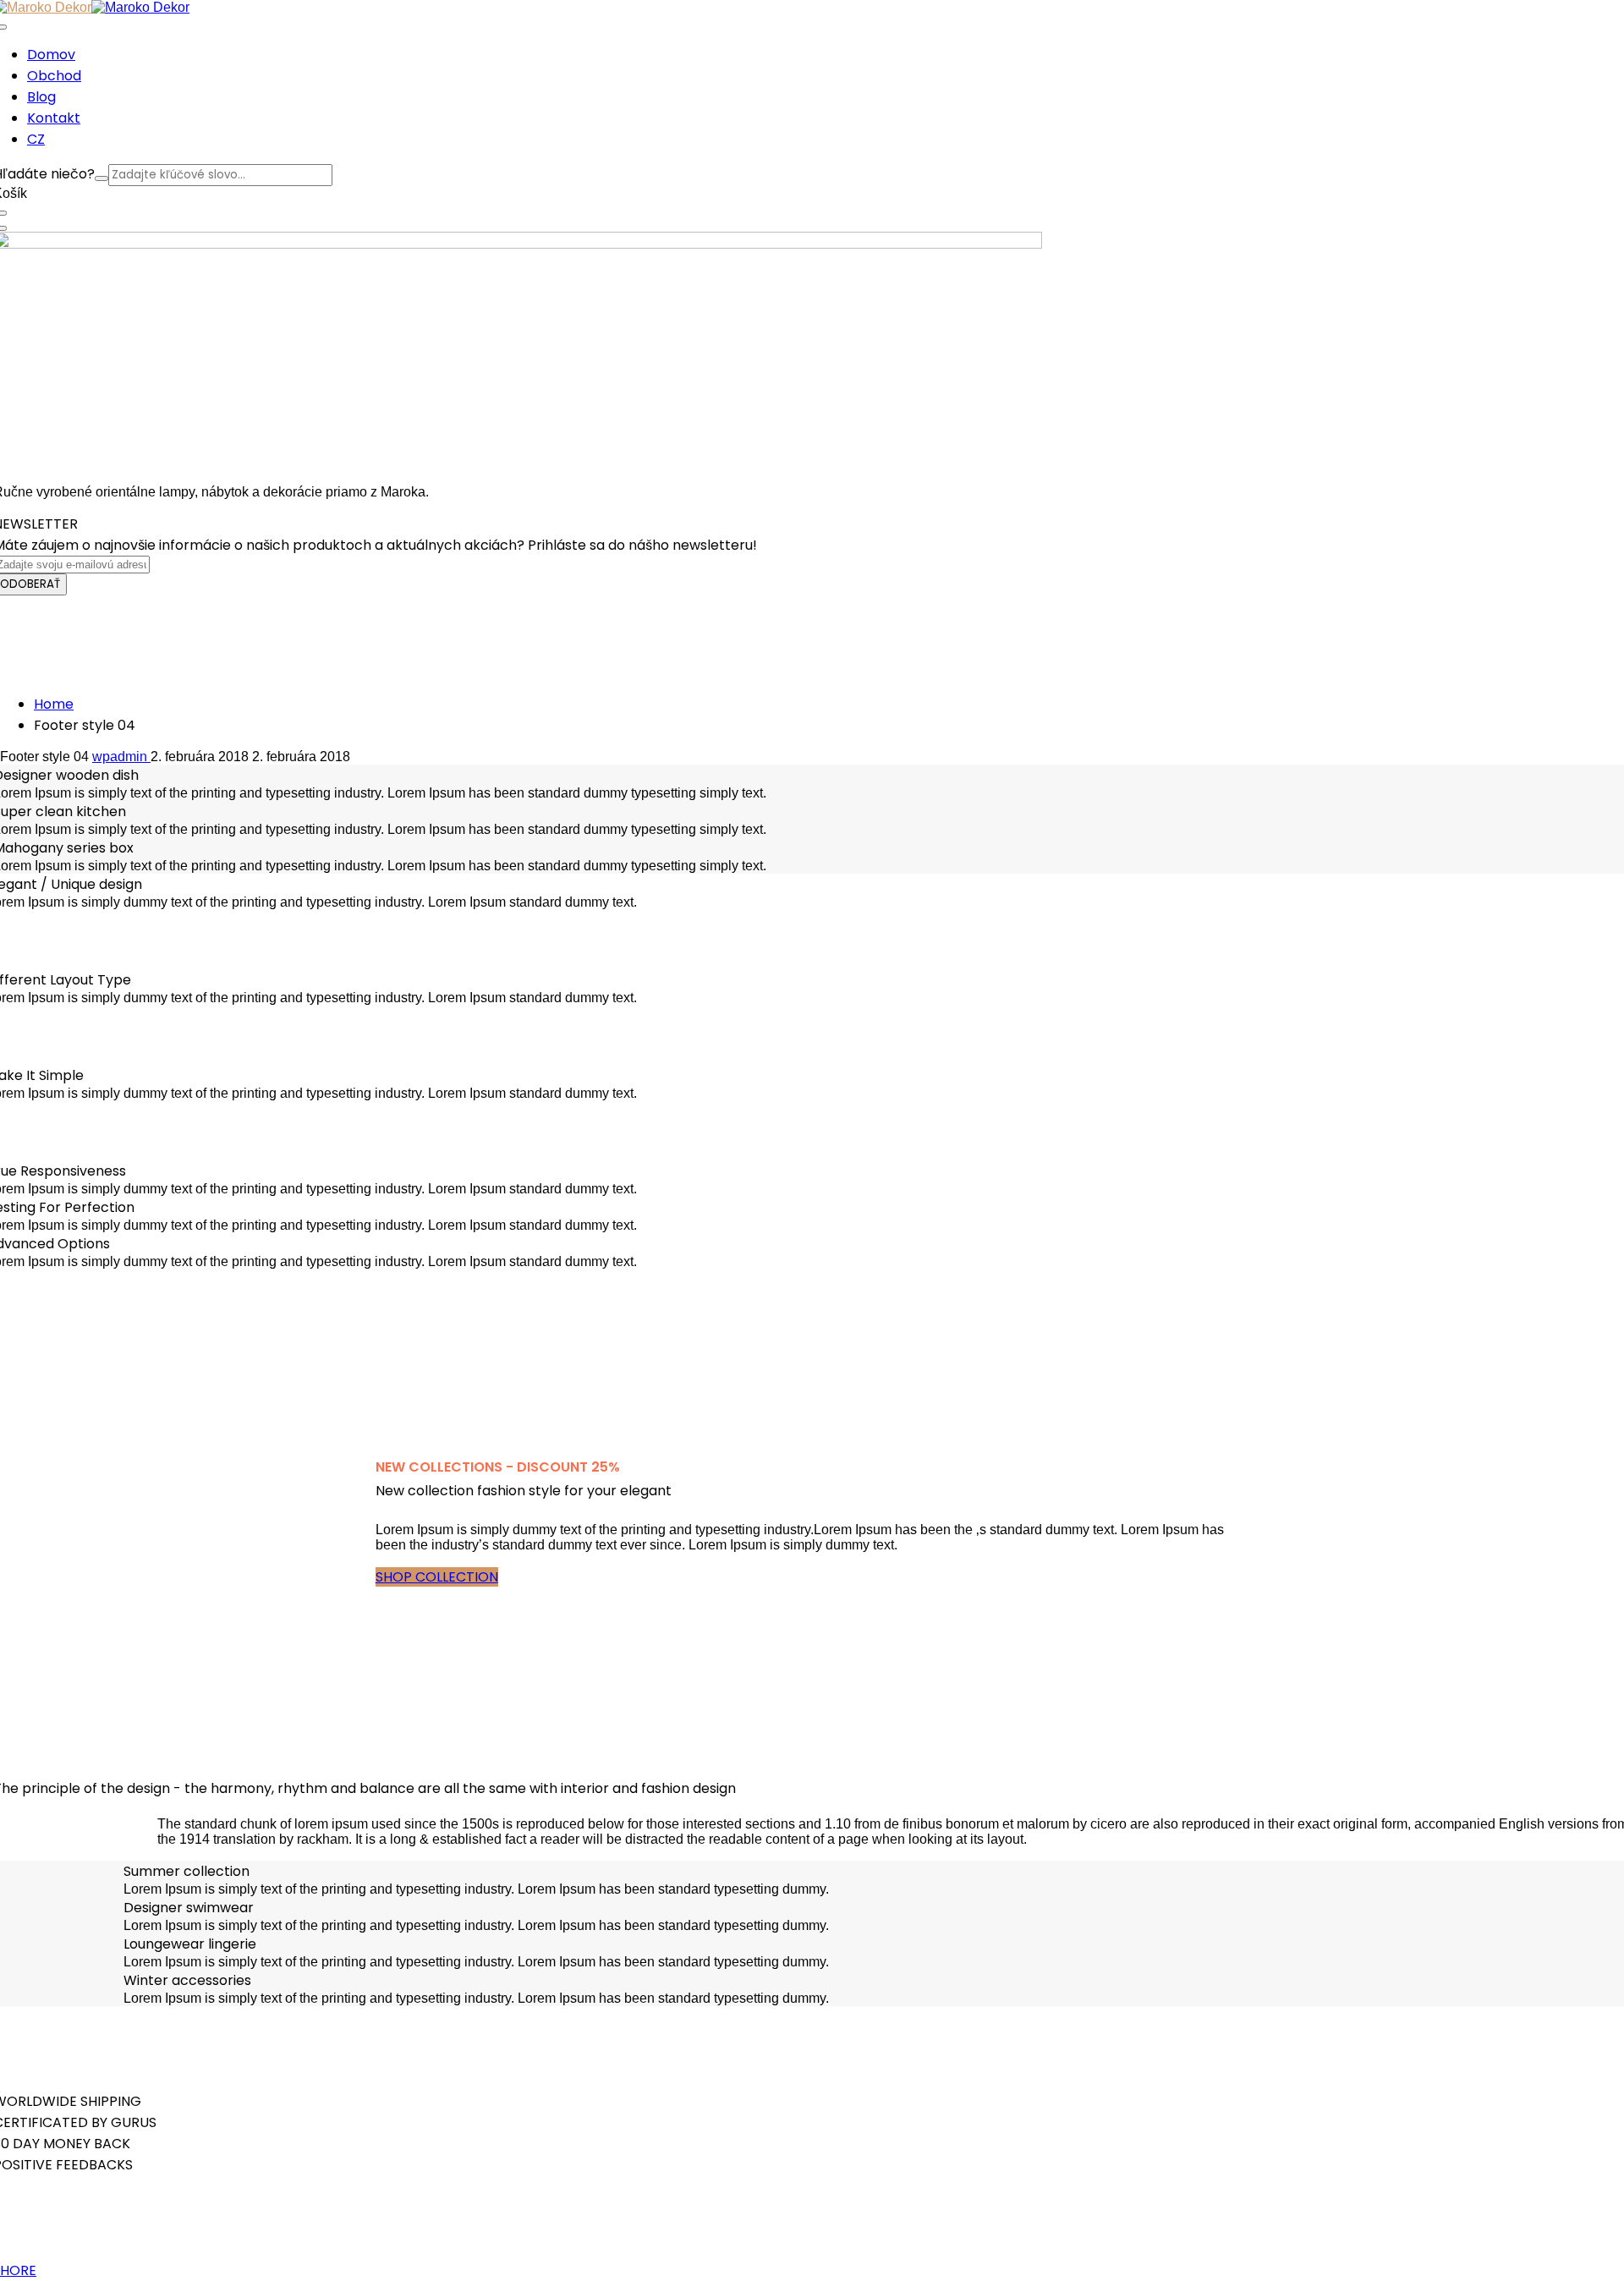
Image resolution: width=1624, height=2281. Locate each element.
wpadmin (121, 757)
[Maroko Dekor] (140, 7)
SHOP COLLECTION (437, 1577)
